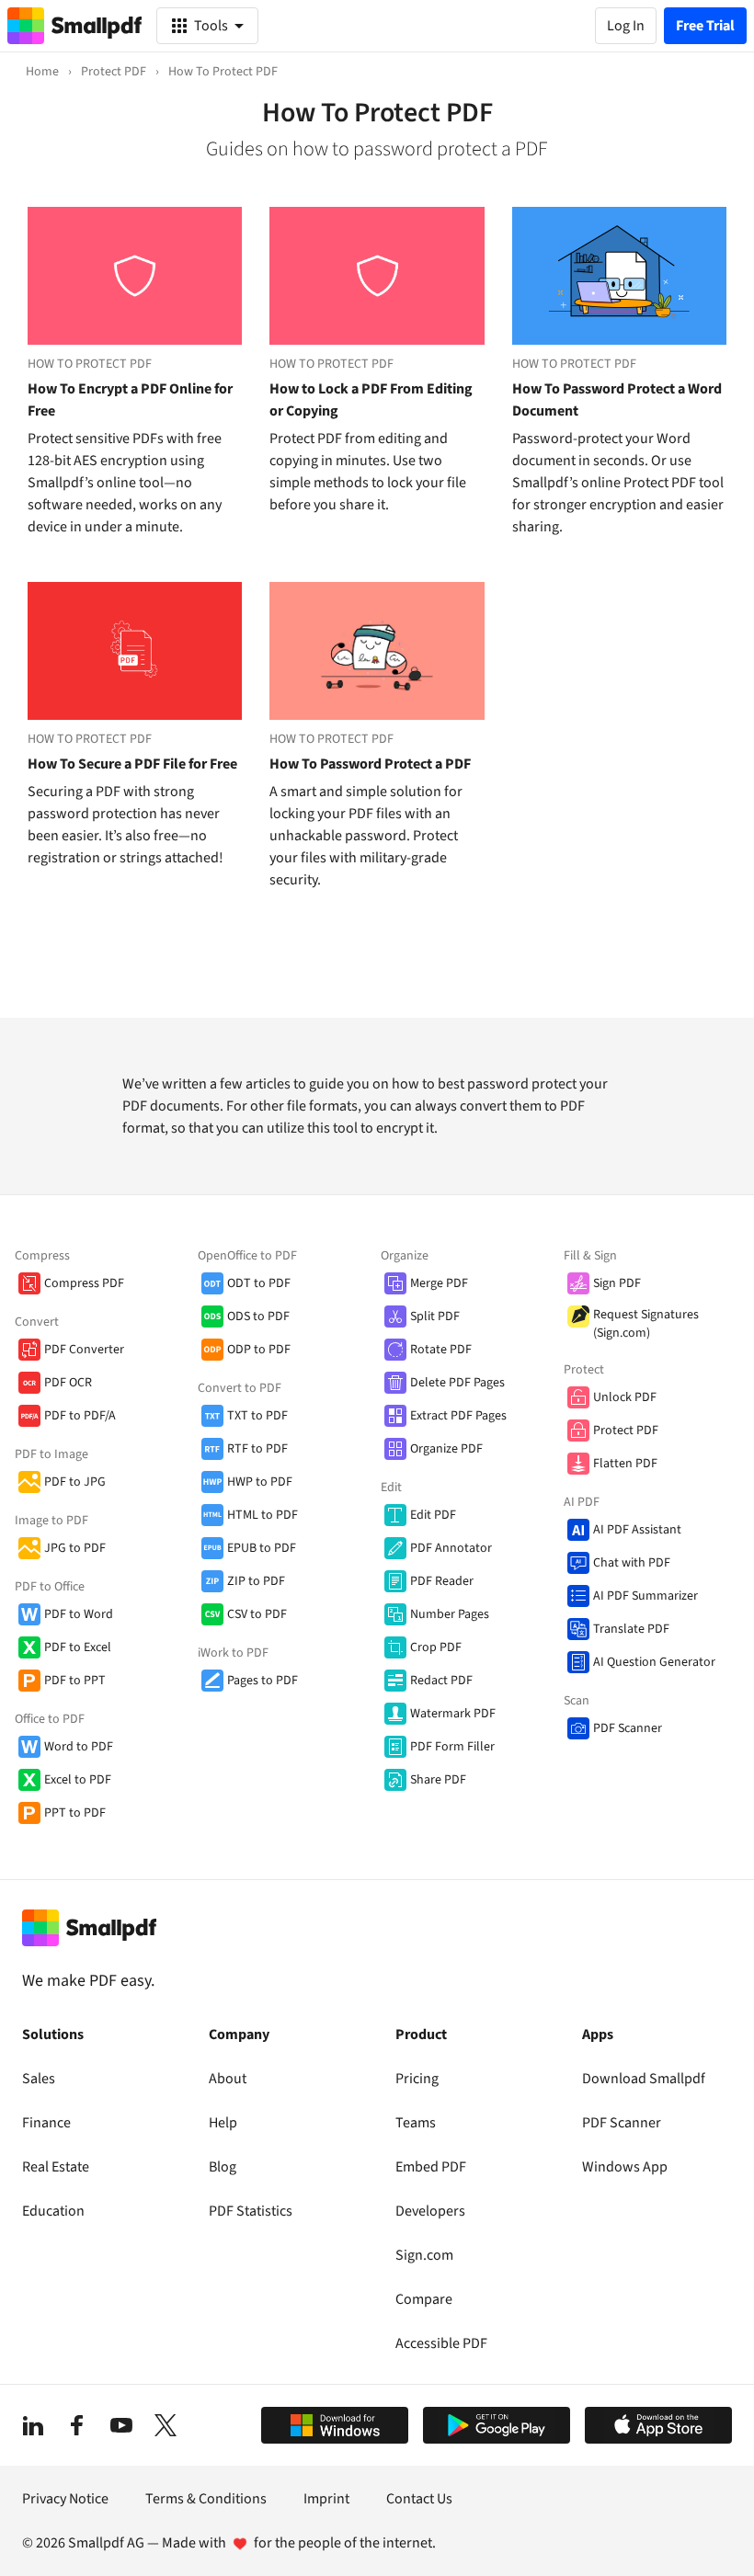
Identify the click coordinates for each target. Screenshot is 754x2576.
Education (53, 2211)
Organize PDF (446, 1449)
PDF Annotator (451, 1548)
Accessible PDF (441, 2343)
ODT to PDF (259, 1283)
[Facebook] (77, 2425)
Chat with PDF (632, 1563)
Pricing (417, 2079)
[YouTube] (121, 2425)
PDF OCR (68, 1383)
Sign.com (424, 2255)
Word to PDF (79, 1747)
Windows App (625, 2167)
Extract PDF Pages (458, 1416)
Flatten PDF (625, 1464)
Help (223, 2123)
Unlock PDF (625, 1397)
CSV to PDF (257, 1614)
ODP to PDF (259, 1350)
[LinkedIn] (33, 2425)
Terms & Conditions (206, 2499)
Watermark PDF (453, 1714)
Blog (223, 2167)
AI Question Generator (654, 1662)
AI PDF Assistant (637, 1530)
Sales (39, 2079)
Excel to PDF (78, 1780)
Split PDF (435, 1316)
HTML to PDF (263, 1515)
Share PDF (438, 1780)
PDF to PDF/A (80, 1416)
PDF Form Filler (452, 1747)
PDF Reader (442, 1581)
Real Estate (56, 2167)
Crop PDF (436, 1647)
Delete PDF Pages (457, 1383)
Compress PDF (84, 1283)
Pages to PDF (263, 1681)
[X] (166, 2425)
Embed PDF (431, 2167)
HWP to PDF (260, 1482)
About (228, 2079)
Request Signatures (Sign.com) (646, 1324)
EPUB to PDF (262, 1548)
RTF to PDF (257, 1449)
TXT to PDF (257, 1416)
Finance (46, 2123)
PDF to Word (79, 1614)
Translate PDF (631, 1629)
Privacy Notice (65, 2499)
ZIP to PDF (256, 1581)
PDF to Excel (78, 1647)
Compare (424, 2299)
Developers (430, 2211)
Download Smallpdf (644, 2079)
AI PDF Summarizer (645, 1596)
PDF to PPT (75, 1681)
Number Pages (450, 1614)
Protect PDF (626, 1430)
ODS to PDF (258, 1316)
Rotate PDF (441, 1350)
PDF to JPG (75, 1482)
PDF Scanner (628, 1728)
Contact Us (419, 2499)
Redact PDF (441, 1681)
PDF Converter (84, 1350)
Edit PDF (433, 1515)
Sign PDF (617, 1283)
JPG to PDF (75, 1548)
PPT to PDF (75, 1813)
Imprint (326, 2499)
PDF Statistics (251, 2211)
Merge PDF (439, 1283)
